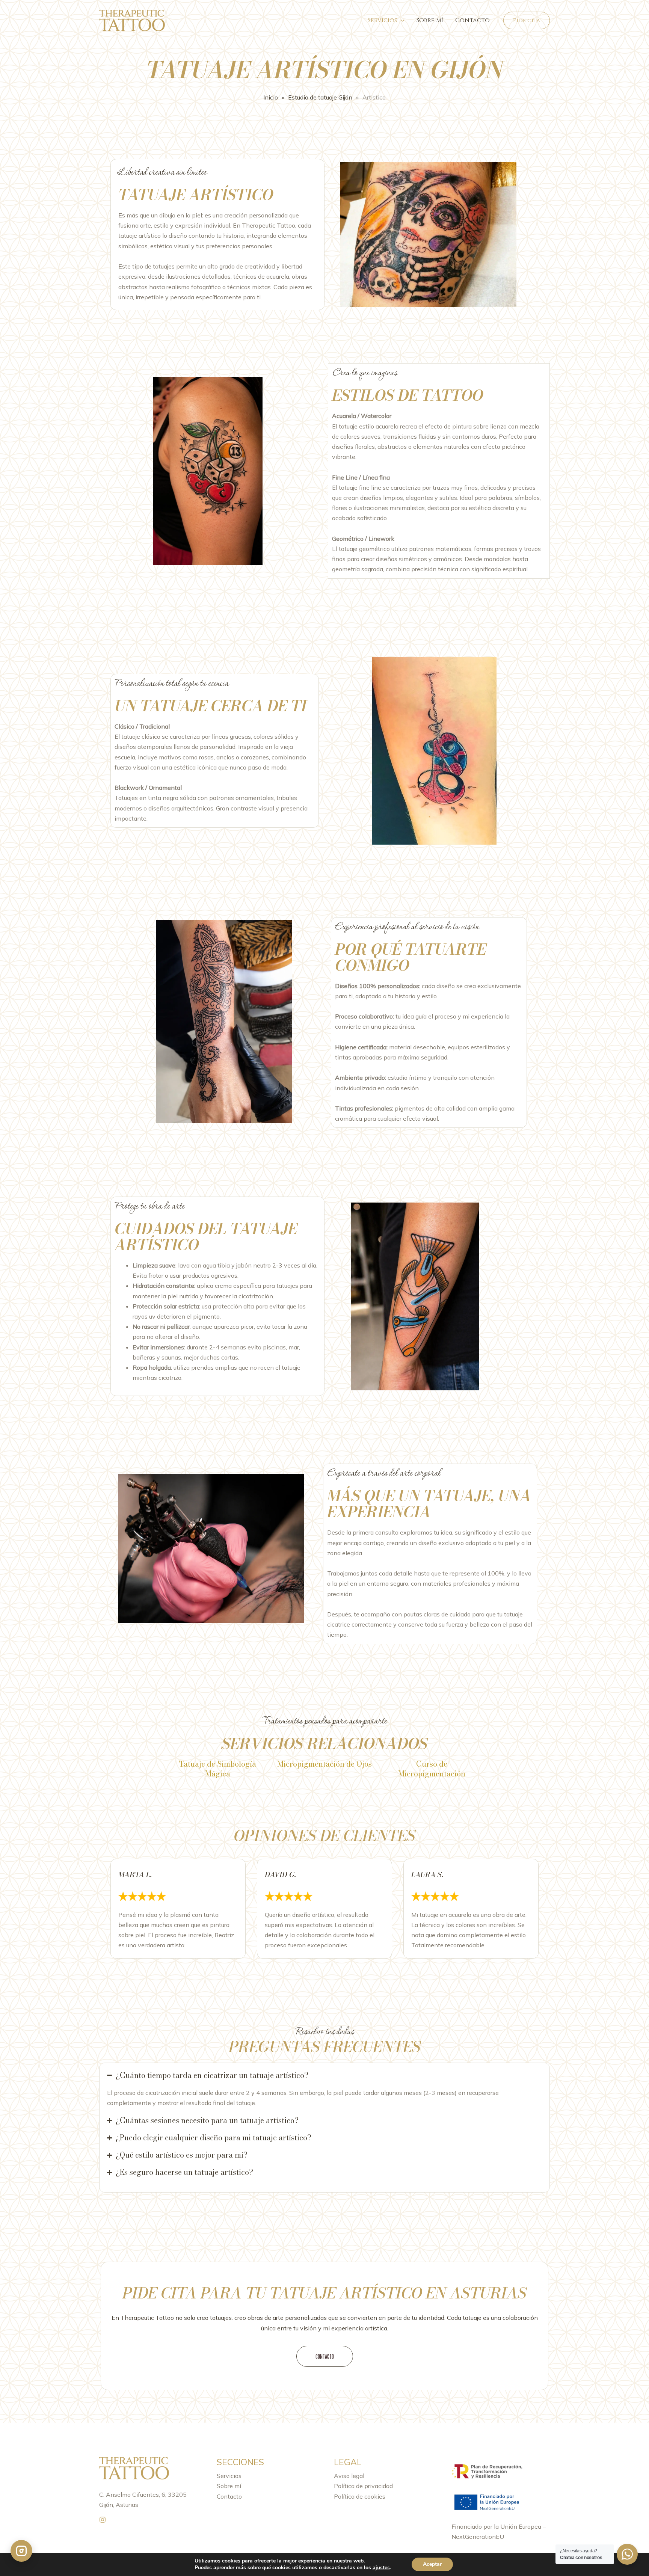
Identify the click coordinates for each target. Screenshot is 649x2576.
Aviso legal (349, 2476)
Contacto (472, 20)
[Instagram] (103, 2520)
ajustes (381, 2568)
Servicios (383, 20)
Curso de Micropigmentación (432, 1769)
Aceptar (432, 2564)
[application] (401, 20)
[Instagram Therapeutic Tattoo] (21, 2551)
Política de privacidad (363, 2486)
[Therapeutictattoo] (132, 20)
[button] (527, 20)
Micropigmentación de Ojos (324, 1764)
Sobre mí (430, 20)
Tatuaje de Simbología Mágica (217, 1769)
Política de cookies (360, 2496)
